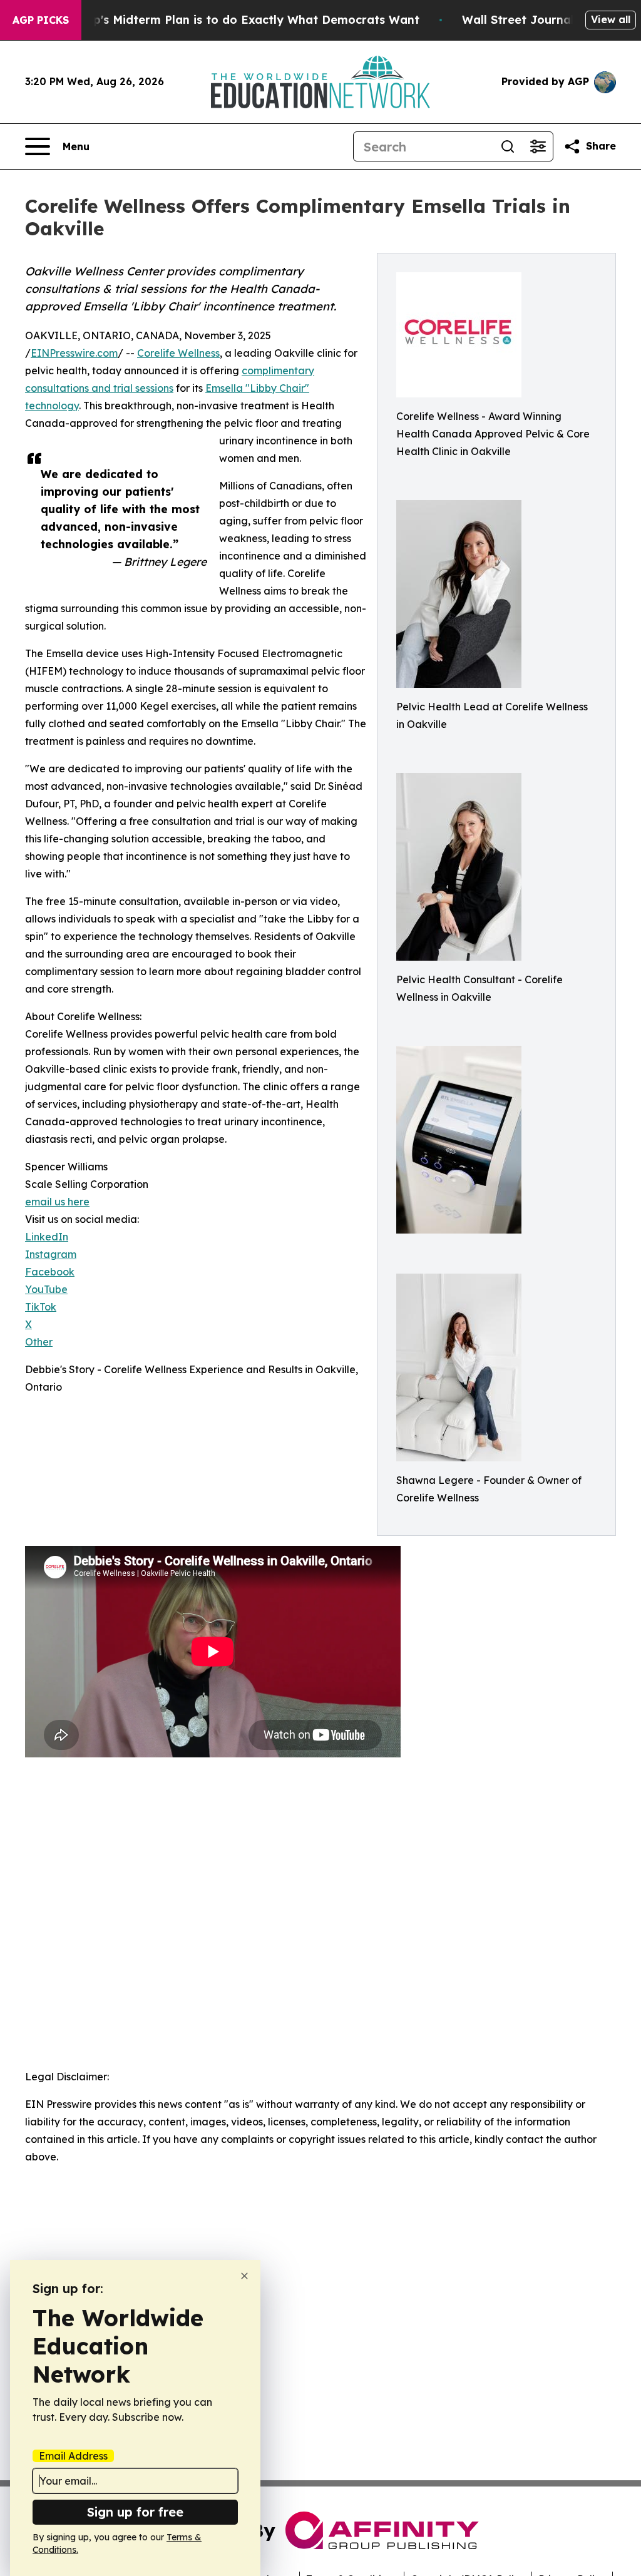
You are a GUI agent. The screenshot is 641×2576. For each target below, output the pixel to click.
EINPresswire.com (74, 353)
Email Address (73, 2456)
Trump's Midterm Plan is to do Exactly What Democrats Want (242, 20)
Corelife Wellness (178, 353)
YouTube (46, 1289)
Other (39, 1342)
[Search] (508, 146)
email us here (57, 1202)
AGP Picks (41, 20)
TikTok (41, 1307)
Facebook (50, 1272)
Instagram (51, 1254)
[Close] (244, 2276)
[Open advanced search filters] (538, 146)
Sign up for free (135, 2512)
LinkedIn (47, 1237)
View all (611, 19)
